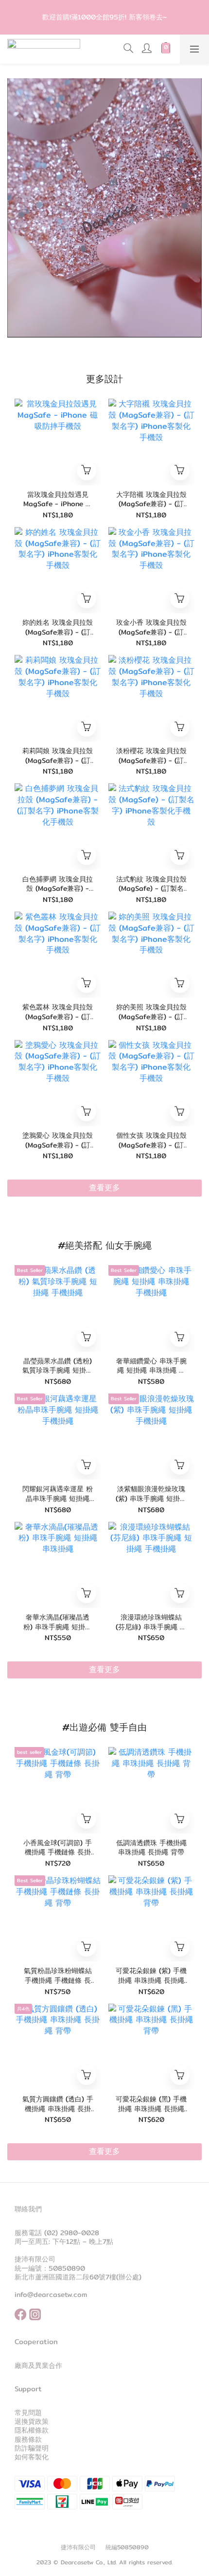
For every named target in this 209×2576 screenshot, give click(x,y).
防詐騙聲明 (32, 2448)
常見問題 (28, 2413)
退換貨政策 (32, 2421)
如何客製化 (32, 2457)
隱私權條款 (32, 2430)
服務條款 (28, 2439)
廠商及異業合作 (38, 2365)
